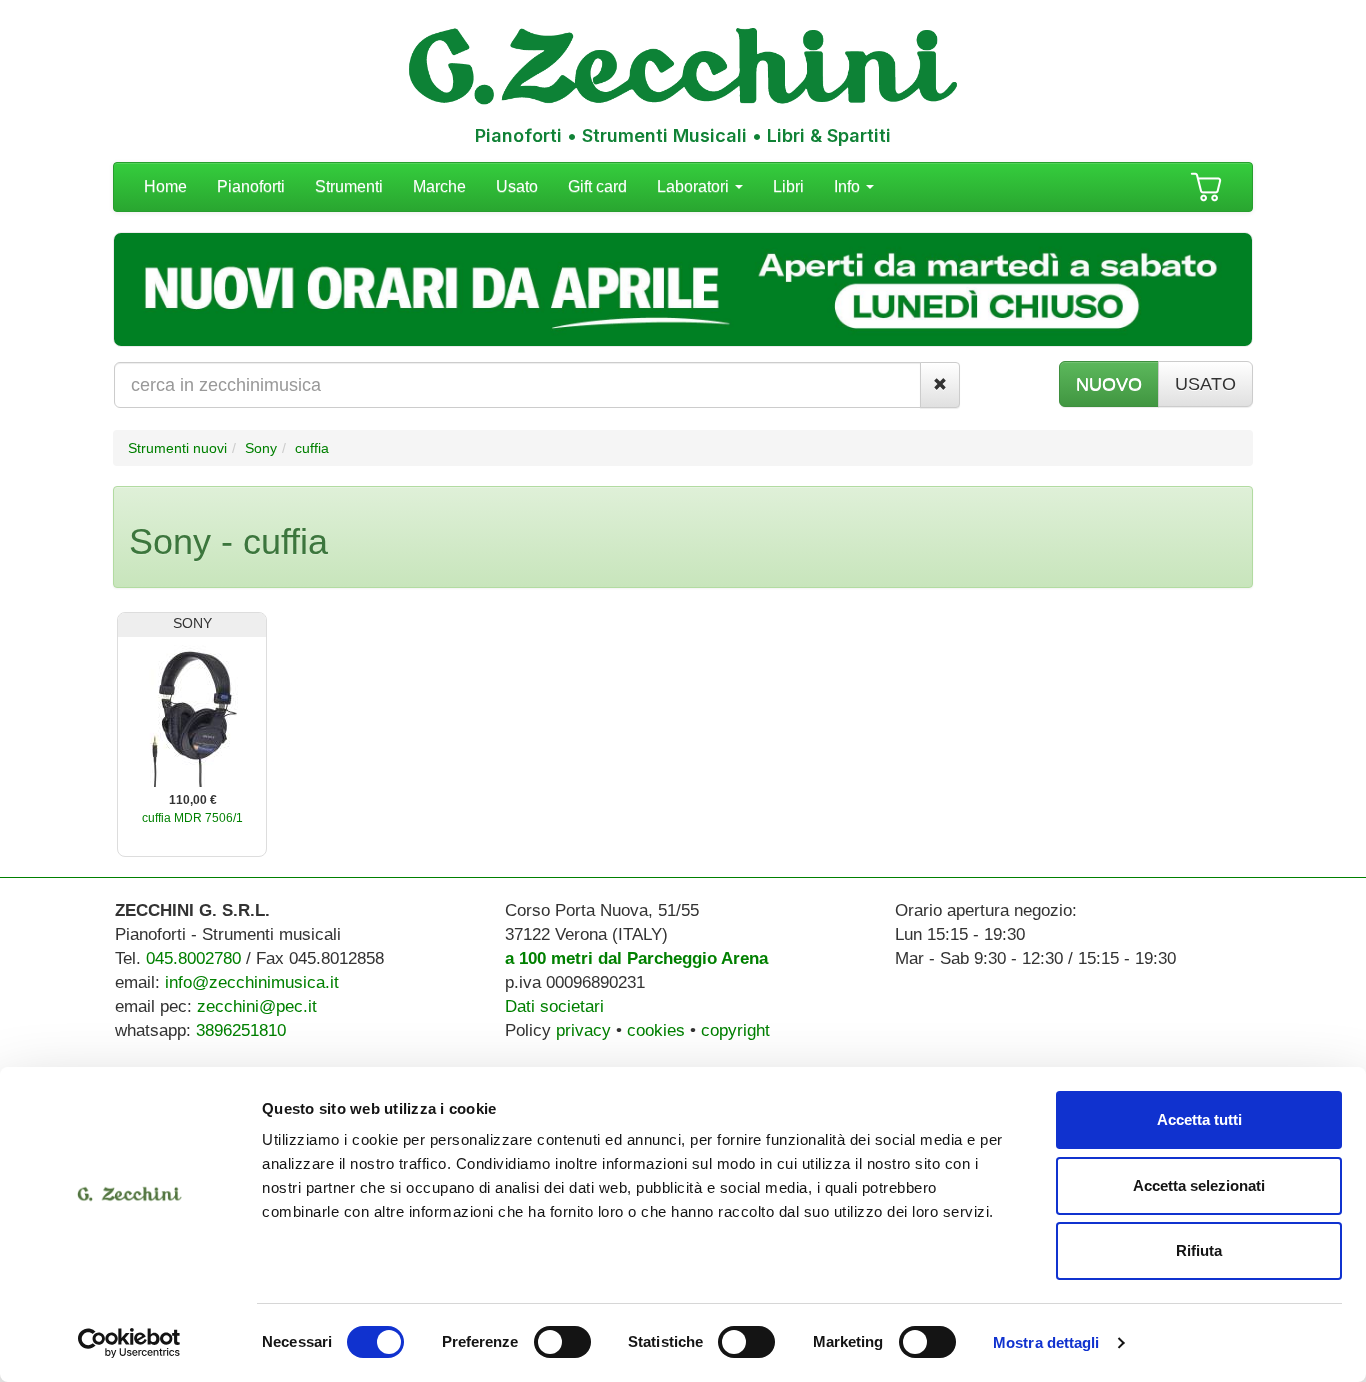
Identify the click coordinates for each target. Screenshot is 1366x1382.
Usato (517, 186)
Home (165, 186)
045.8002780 (193, 958)
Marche (439, 186)
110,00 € (193, 800)
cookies (656, 1030)
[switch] (562, 1342)
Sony (261, 448)
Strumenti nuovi (177, 448)
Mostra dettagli (1046, 1342)
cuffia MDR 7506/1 (192, 818)
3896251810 (241, 1030)
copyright (735, 1030)
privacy (583, 1030)
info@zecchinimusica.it (252, 982)
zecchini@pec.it (257, 1006)
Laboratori (695, 186)
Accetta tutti (1199, 1119)
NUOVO (1109, 384)
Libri (788, 186)
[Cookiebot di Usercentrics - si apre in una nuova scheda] (129, 1343)
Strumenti (349, 186)
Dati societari (554, 1006)
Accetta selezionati (1199, 1185)
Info (849, 186)
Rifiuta (1199, 1250)
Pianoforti (251, 186)
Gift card (597, 186)
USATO (1205, 384)
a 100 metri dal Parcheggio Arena (636, 958)
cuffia (312, 448)
